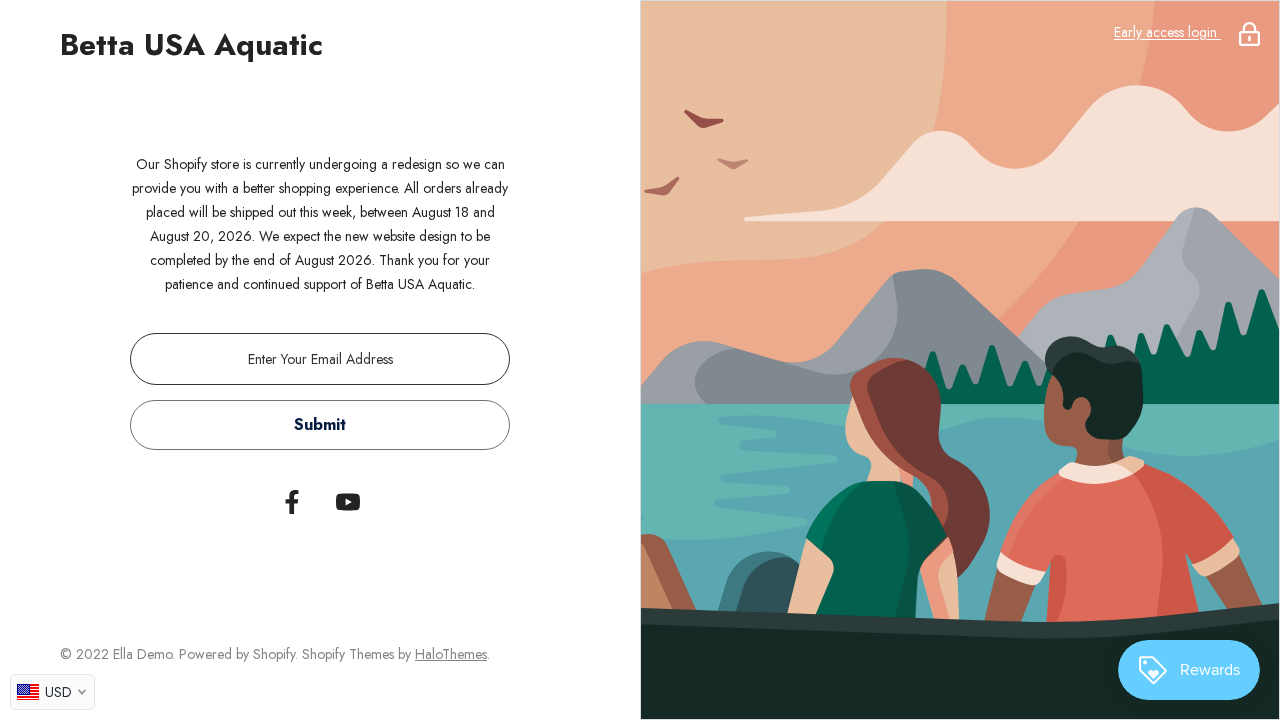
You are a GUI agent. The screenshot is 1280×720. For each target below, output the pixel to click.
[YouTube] (348, 502)
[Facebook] (292, 502)
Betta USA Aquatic (191, 45)
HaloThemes (451, 654)
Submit (320, 424)
